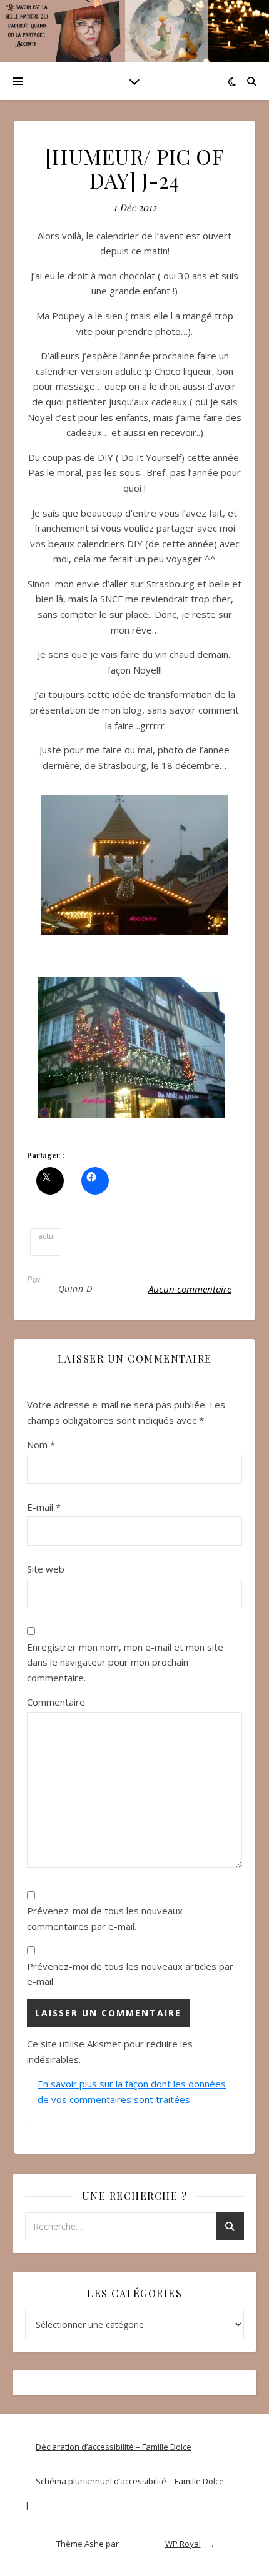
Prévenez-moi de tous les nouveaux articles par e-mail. (130, 1974)
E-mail (44, 1507)
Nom (41, 1445)
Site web (46, 1569)
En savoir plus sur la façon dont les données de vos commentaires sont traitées (132, 2091)
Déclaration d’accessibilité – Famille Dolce (114, 2447)
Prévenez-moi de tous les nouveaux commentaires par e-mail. (105, 1918)
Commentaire (56, 1702)
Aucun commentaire (190, 1289)
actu (46, 1236)
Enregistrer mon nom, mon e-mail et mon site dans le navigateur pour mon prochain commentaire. (125, 1662)
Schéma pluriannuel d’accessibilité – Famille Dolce (130, 2481)
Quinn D (75, 1289)
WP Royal (183, 2544)
